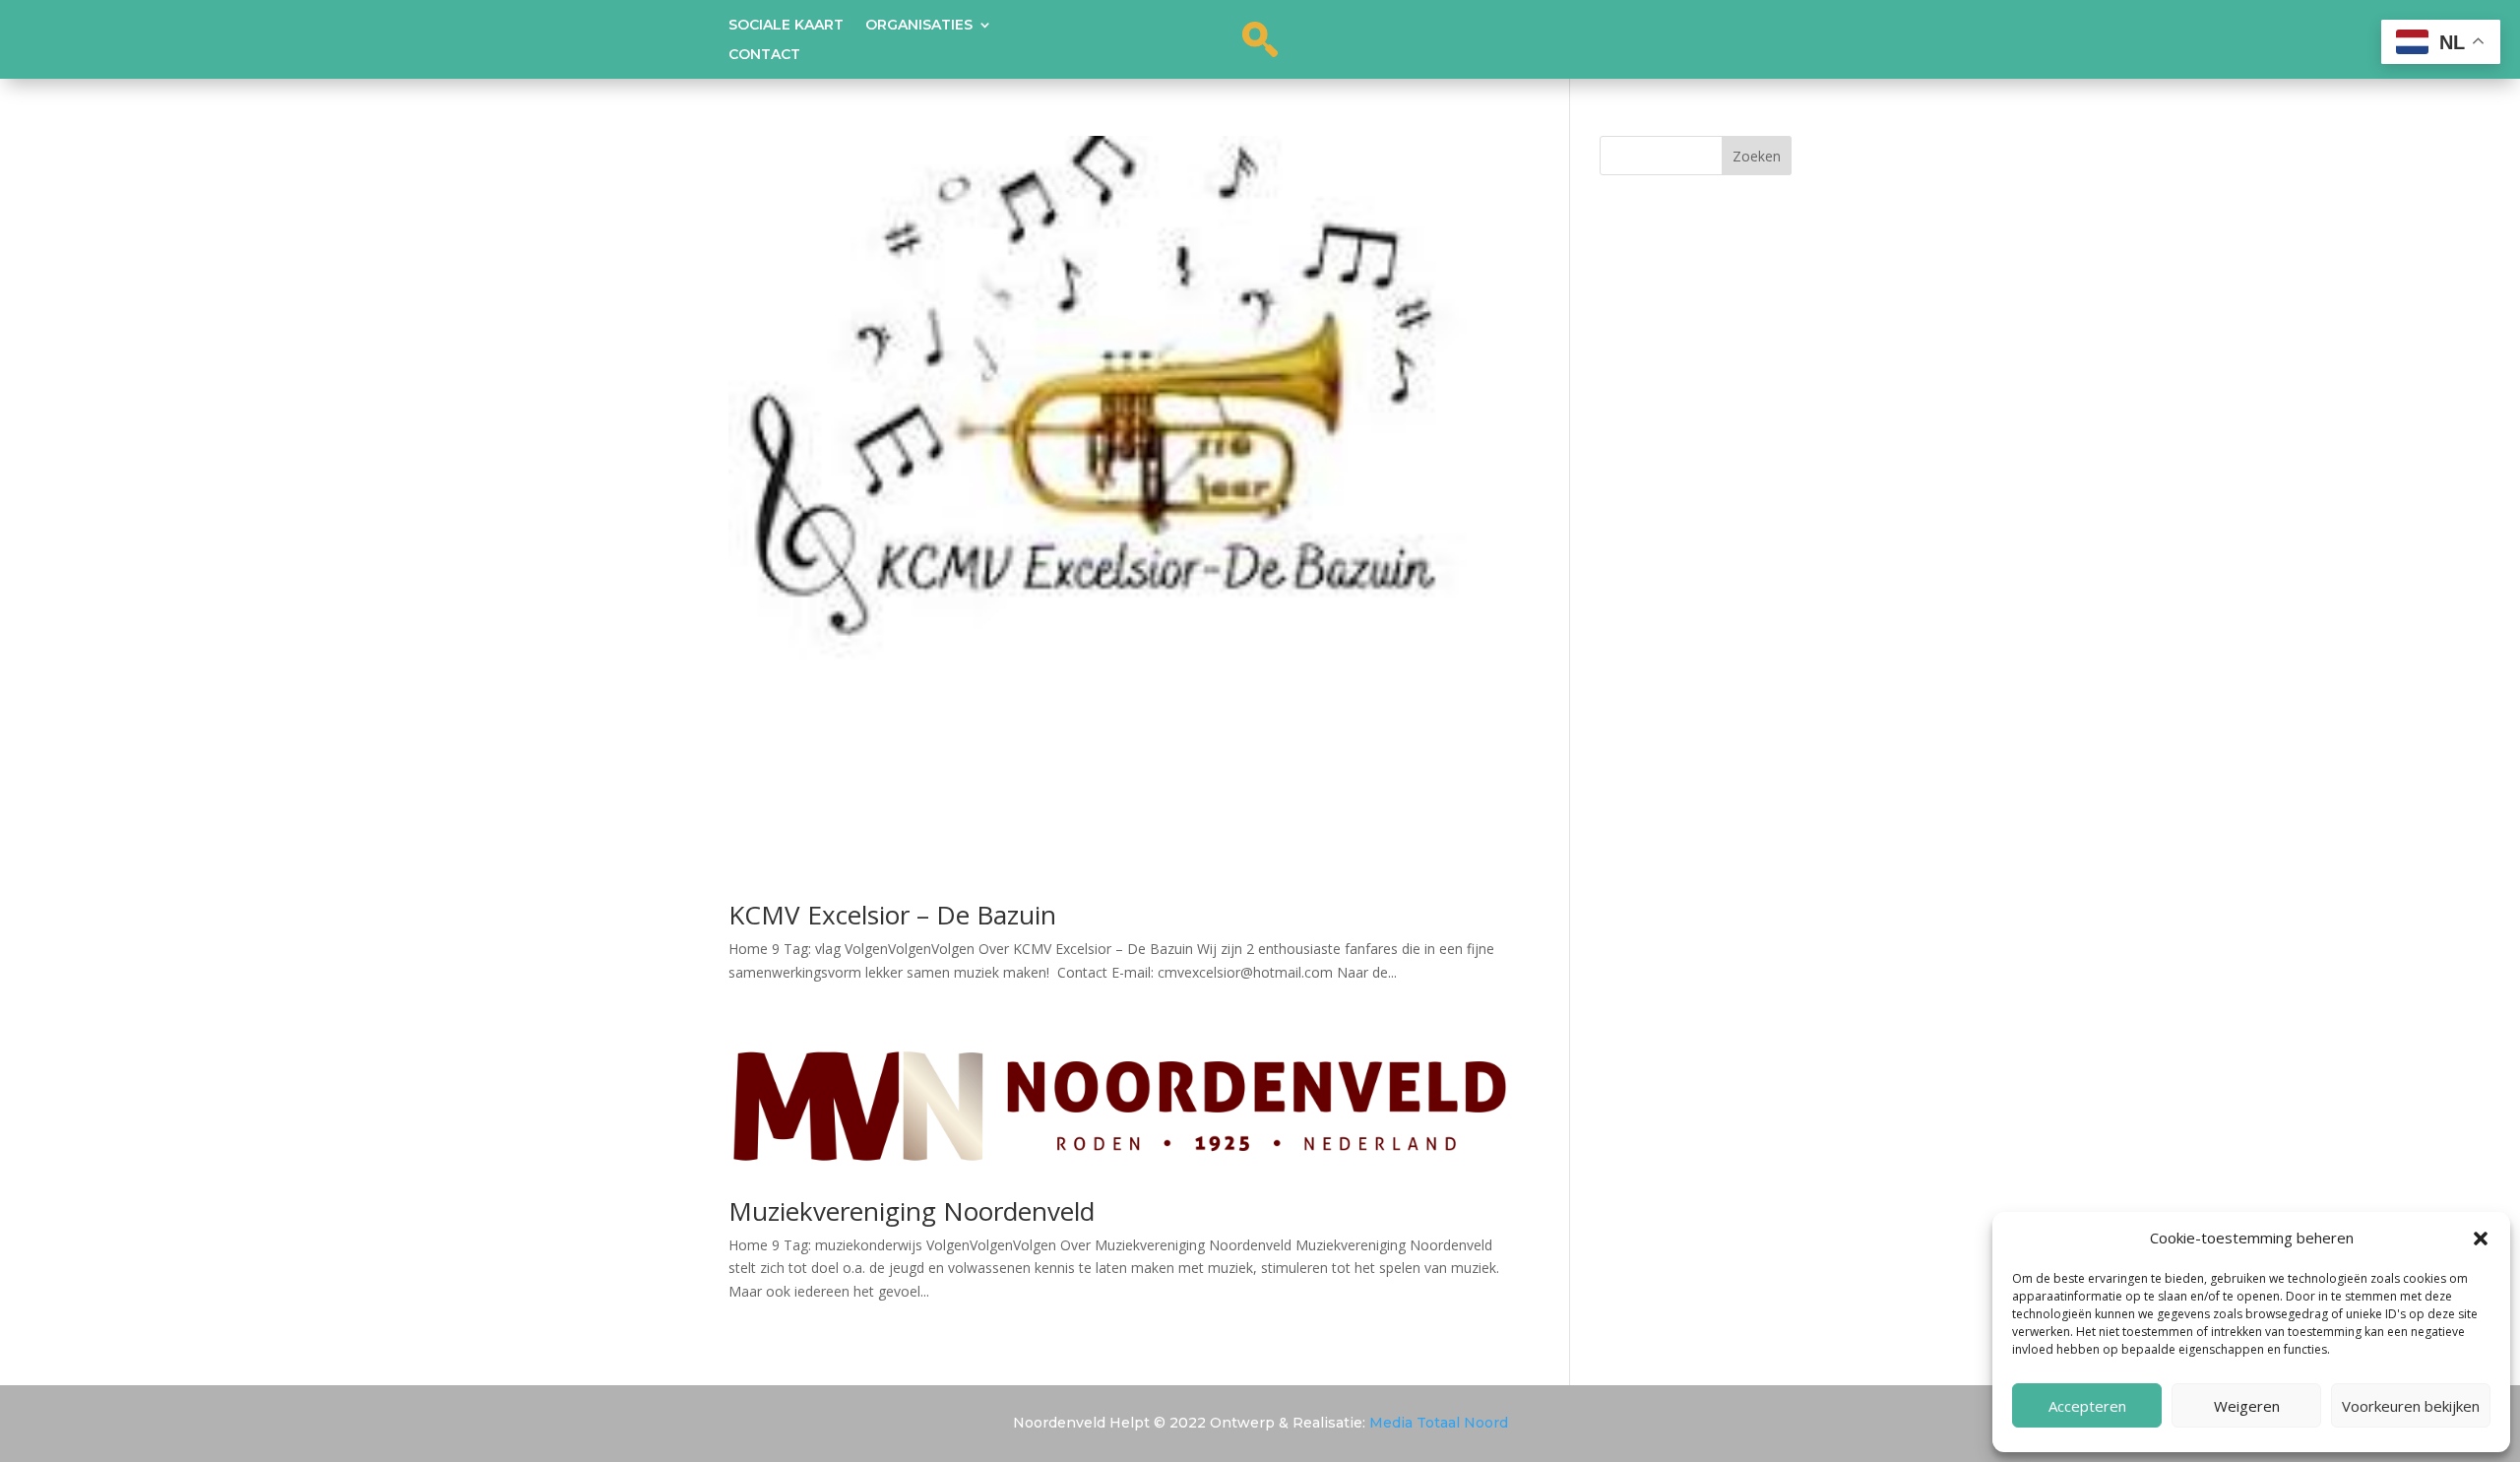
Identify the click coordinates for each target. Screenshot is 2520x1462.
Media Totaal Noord (1439, 1423)
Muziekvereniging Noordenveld (912, 1211)
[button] (2481, 1239)
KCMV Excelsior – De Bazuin (892, 915)
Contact (764, 55)
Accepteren (2087, 1406)
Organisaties (919, 26)
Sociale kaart (786, 26)
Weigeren (2247, 1406)
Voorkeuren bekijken (2411, 1406)
